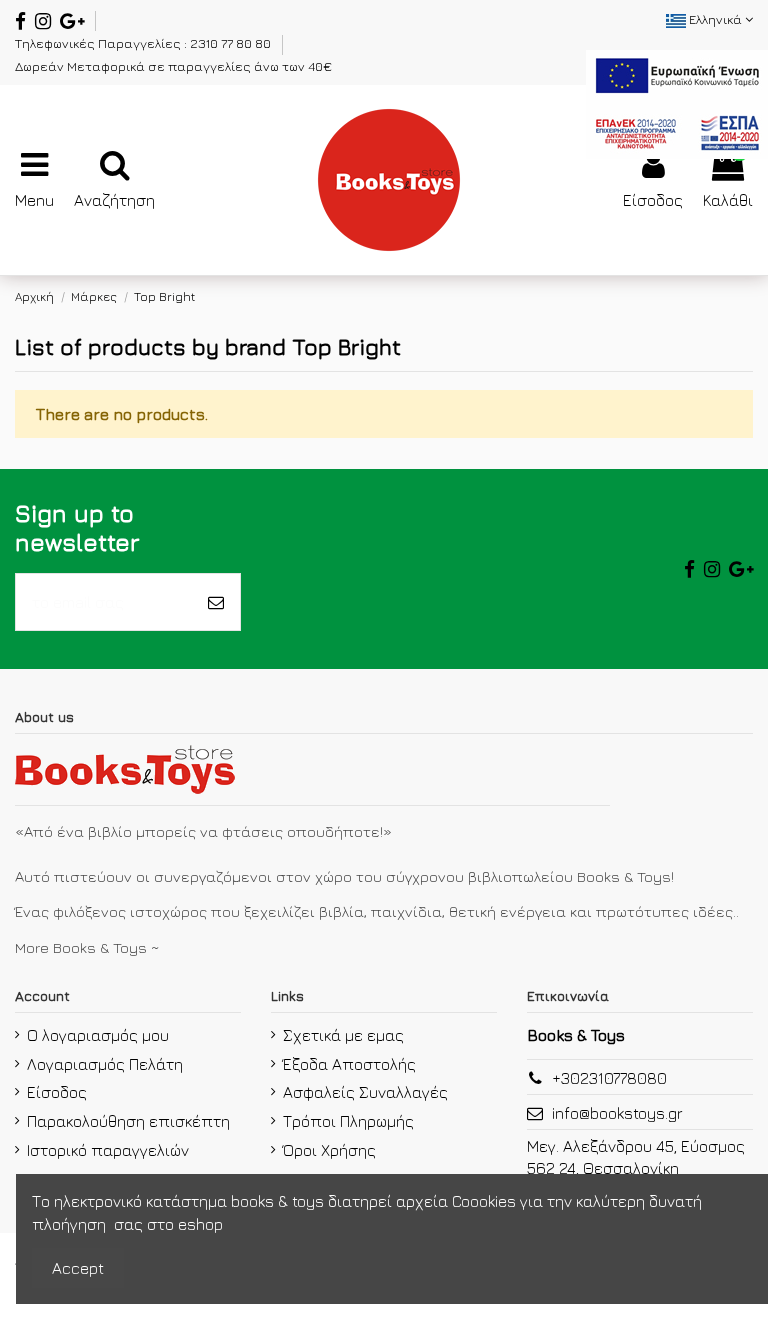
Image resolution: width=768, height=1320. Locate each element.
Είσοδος (57, 1092)
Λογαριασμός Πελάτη (105, 1064)
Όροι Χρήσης (329, 1150)
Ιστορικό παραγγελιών (108, 1150)
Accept (78, 1268)
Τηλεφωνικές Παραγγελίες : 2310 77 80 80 (144, 43)
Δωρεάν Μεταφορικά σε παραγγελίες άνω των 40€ (173, 66)
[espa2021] (677, 102)
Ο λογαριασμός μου (98, 1035)
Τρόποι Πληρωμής (348, 1121)
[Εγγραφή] (216, 602)
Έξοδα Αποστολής (349, 1064)
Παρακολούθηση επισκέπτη (128, 1121)
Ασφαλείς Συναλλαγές (365, 1092)
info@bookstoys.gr (617, 1113)
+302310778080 (609, 1078)
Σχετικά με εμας (343, 1035)
